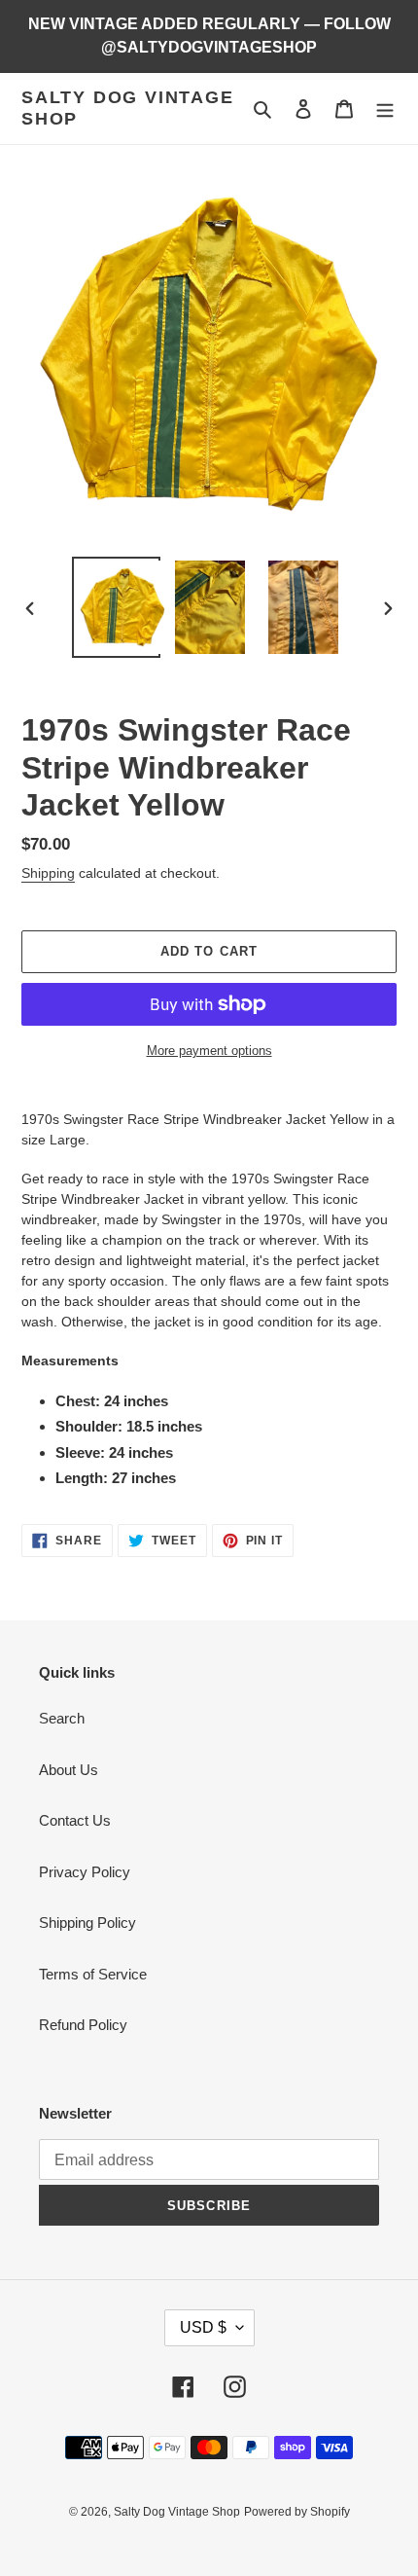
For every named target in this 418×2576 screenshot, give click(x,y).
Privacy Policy (85, 1872)
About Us (69, 1770)
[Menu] (385, 109)
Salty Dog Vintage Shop (128, 108)
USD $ (203, 2327)
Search (62, 1718)
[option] (117, 607)
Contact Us (75, 1820)
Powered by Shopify (297, 2512)
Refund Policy (83, 2025)
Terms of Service (93, 1974)
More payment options (209, 1051)
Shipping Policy (87, 1923)
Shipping (48, 873)
